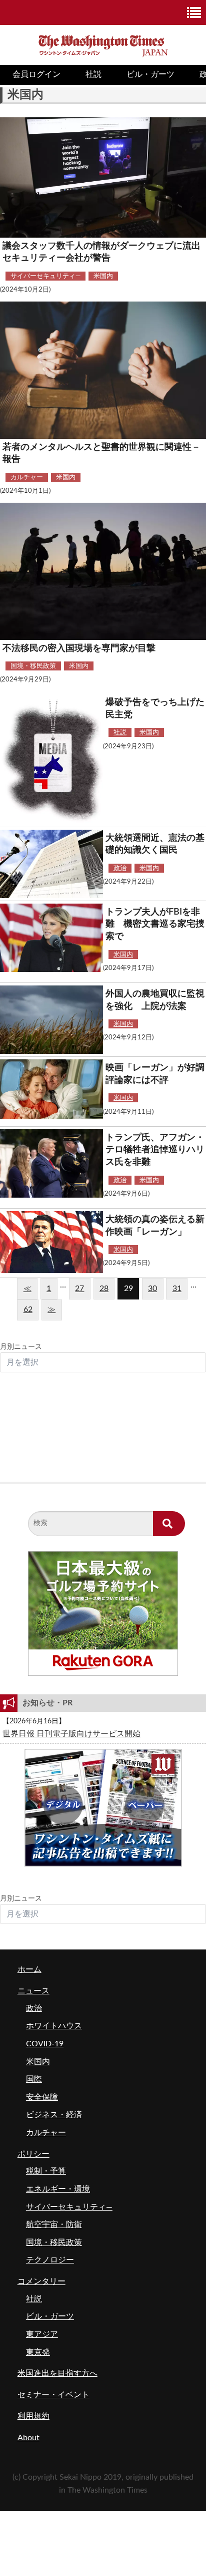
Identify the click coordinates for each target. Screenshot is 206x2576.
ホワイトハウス (54, 2026)
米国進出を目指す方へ (57, 2373)
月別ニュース (21, 1347)
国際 (34, 2079)
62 (28, 1309)
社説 (93, 74)
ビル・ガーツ (150, 74)
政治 (120, 868)
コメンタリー (41, 2281)
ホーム (29, 1969)
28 (104, 1288)
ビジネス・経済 (54, 2115)
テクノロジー (50, 2260)
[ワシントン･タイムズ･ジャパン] (103, 44)
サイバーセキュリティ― (45, 276)
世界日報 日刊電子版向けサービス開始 (71, 1734)
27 (79, 1288)
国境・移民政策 (33, 666)
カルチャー (27, 477)
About (28, 2438)
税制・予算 (46, 2171)
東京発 (38, 2352)
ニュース (33, 1991)
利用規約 (33, 2416)
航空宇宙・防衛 (54, 2225)
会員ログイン (36, 74)
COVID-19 (45, 2044)
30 (152, 1288)
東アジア (42, 2334)
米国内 (103, 276)
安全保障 (42, 2097)
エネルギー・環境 (58, 2189)
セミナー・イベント (53, 2395)
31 (177, 1288)
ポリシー (33, 2154)
